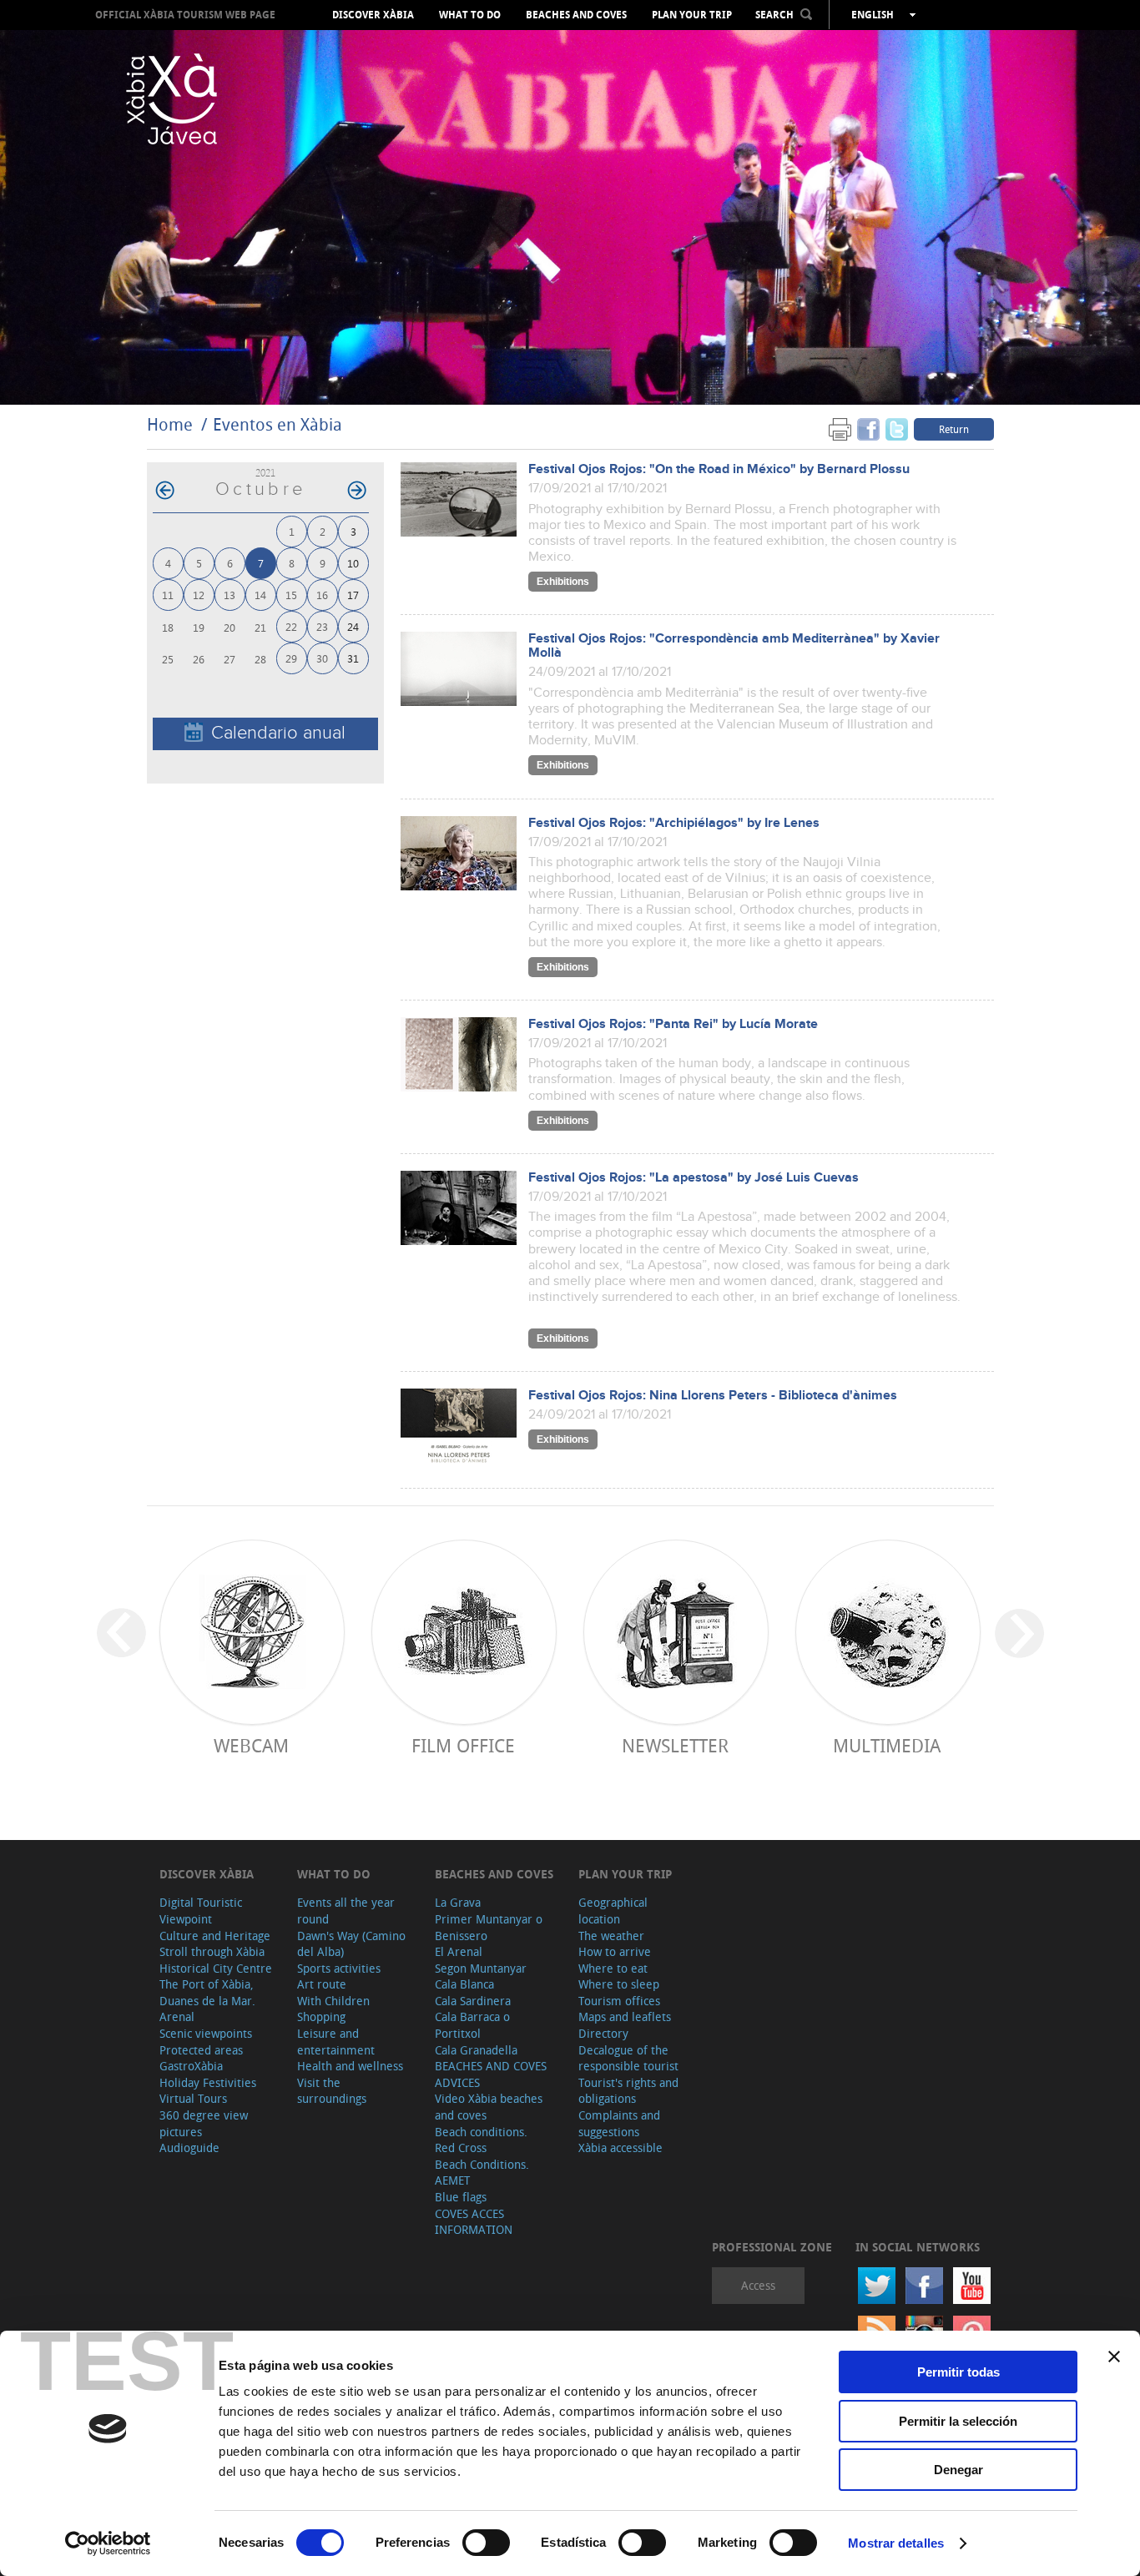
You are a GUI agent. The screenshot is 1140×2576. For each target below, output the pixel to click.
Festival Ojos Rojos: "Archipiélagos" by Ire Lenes (674, 823)
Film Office (463, 1745)
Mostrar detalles (896, 2543)
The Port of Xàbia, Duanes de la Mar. (207, 1992)
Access (758, 2285)
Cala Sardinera (473, 2001)
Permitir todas (958, 2372)
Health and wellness (350, 2066)
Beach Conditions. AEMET (482, 2173)
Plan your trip (692, 15)
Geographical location (613, 1911)
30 (322, 658)
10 (353, 563)
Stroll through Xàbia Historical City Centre (216, 1960)
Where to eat (613, 1968)
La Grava (458, 1902)
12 (199, 595)
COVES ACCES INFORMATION (474, 2222)
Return (954, 429)
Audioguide (189, 2148)
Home (170, 424)
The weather (611, 1936)
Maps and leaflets (625, 2016)
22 (291, 626)
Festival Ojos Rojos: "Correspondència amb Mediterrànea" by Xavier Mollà (734, 646)
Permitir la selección (958, 2421)
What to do (470, 15)
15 (291, 595)
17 (353, 595)
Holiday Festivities (208, 2082)
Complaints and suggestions (619, 2123)
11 (168, 595)
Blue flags (461, 2197)
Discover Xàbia (373, 15)
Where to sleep (619, 1984)
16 (322, 595)
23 (322, 626)
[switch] (486, 2543)
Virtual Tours (193, 2098)
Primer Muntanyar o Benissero (489, 1927)
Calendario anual (278, 733)
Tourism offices (619, 2001)
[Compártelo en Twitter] (897, 428)
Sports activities (339, 1968)
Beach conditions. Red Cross (481, 2140)
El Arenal (459, 1951)
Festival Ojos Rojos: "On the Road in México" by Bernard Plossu (719, 469)
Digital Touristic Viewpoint (201, 1911)
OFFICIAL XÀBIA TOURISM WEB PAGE (185, 15)
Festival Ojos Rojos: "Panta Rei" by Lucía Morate (673, 1024)
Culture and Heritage (215, 1936)
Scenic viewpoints (206, 2033)
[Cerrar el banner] (1114, 2357)
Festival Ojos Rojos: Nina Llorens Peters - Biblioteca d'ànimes (713, 1396)
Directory (603, 2033)
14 (260, 595)
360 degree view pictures (204, 2123)
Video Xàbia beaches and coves (489, 2107)
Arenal (177, 2016)
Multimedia (887, 1745)
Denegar (958, 2470)
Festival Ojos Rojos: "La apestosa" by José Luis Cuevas (694, 1178)
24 (353, 626)
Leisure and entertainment (336, 2042)
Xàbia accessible (620, 2148)
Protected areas (201, 2050)
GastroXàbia (191, 2066)
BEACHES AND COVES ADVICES (491, 2074)
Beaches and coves (576, 15)
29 (291, 658)
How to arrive (615, 1951)
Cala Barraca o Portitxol (472, 2025)
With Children (333, 2001)
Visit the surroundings (332, 2091)
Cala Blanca (464, 1984)
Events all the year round (346, 1911)
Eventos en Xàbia (277, 424)
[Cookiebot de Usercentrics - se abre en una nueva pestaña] (108, 2543)
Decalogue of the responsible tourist (628, 2058)
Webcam (251, 1745)
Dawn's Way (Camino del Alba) (351, 1944)
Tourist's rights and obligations (628, 2091)
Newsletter (675, 1745)
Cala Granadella (476, 2050)
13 (230, 595)
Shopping (321, 2016)
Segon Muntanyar (481, 1968)
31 (353, 658)
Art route (322, 1984)
